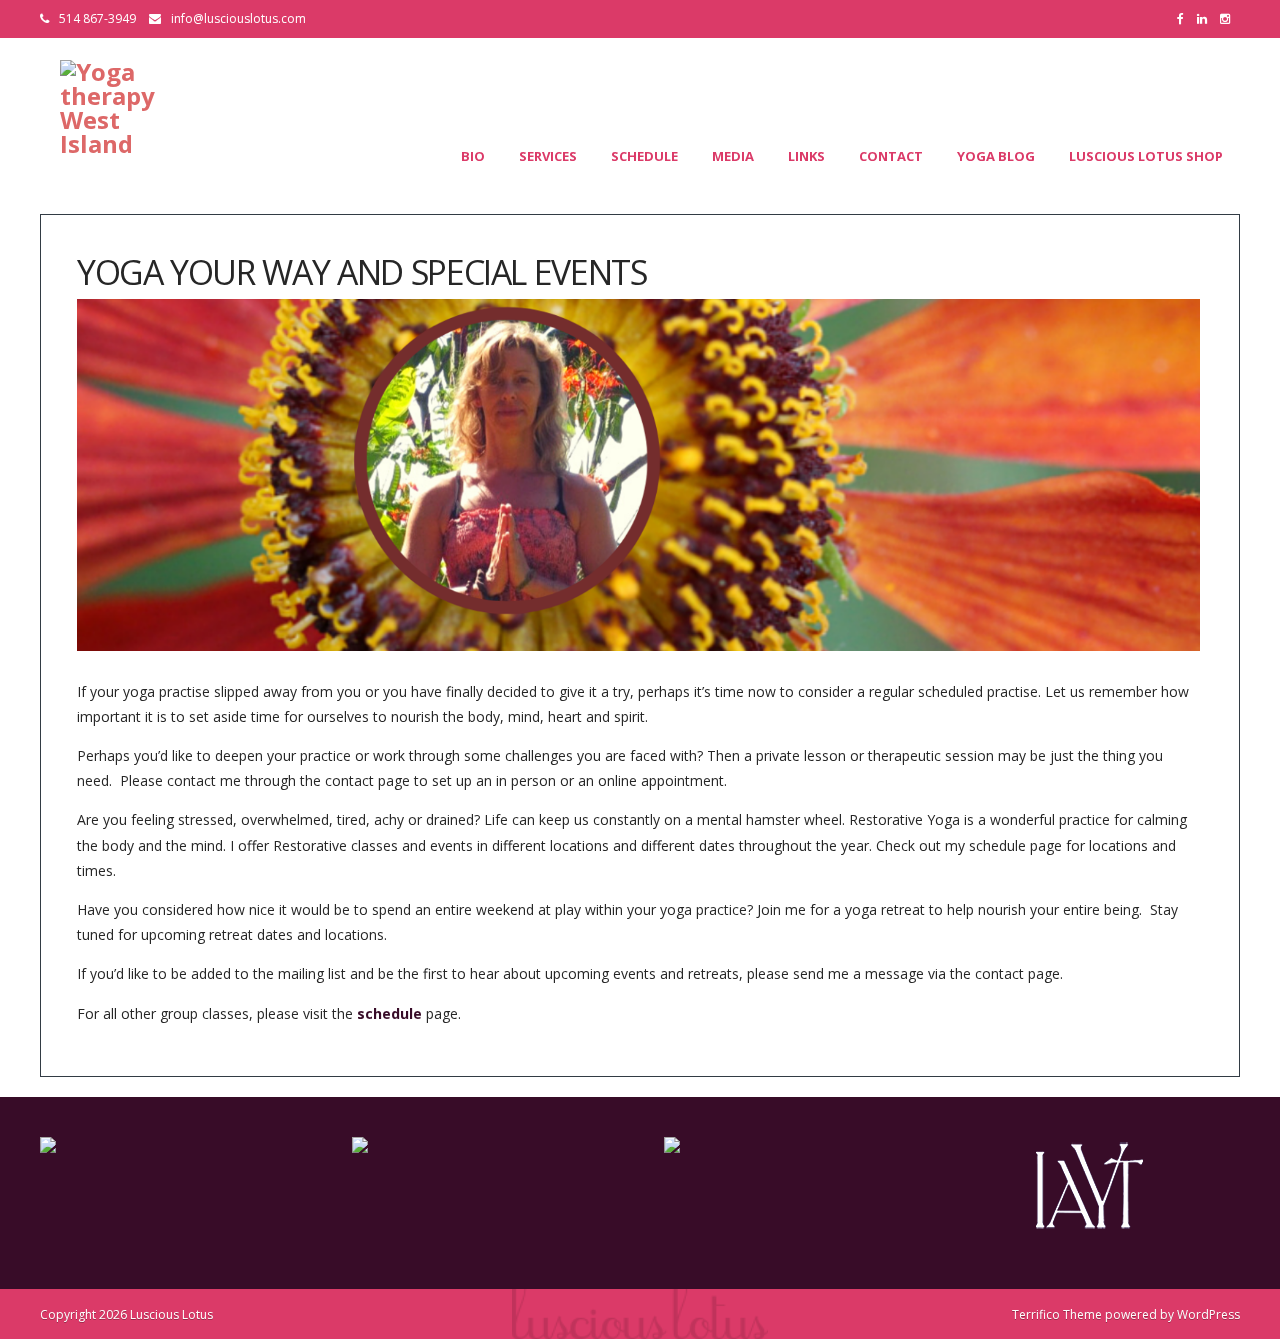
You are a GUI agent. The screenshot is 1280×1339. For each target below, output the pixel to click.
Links (806, 156)
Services (548, 156)
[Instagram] (1230, 18)
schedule (389, 1013)
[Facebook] (1185, 18)
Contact (891, 156)
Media (733, 156)
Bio (473, 156)
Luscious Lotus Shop (1146, 156)
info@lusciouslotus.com (238, 18)
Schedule (644, 156)
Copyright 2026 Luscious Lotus (126, 1314)
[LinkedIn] (1207, 18)
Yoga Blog (996, 156)
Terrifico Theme (1057, 1314)
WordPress (1208, 1314)
